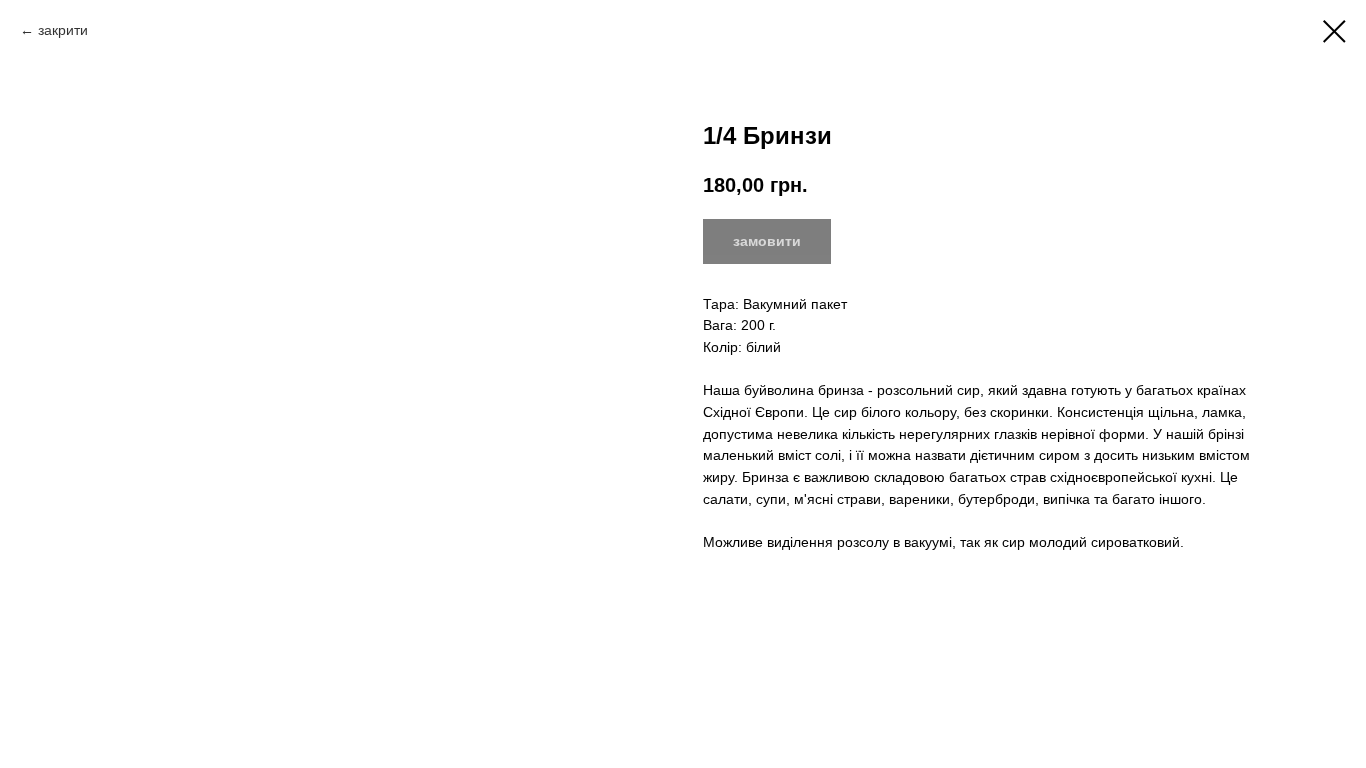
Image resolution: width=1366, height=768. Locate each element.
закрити (63, 30)
